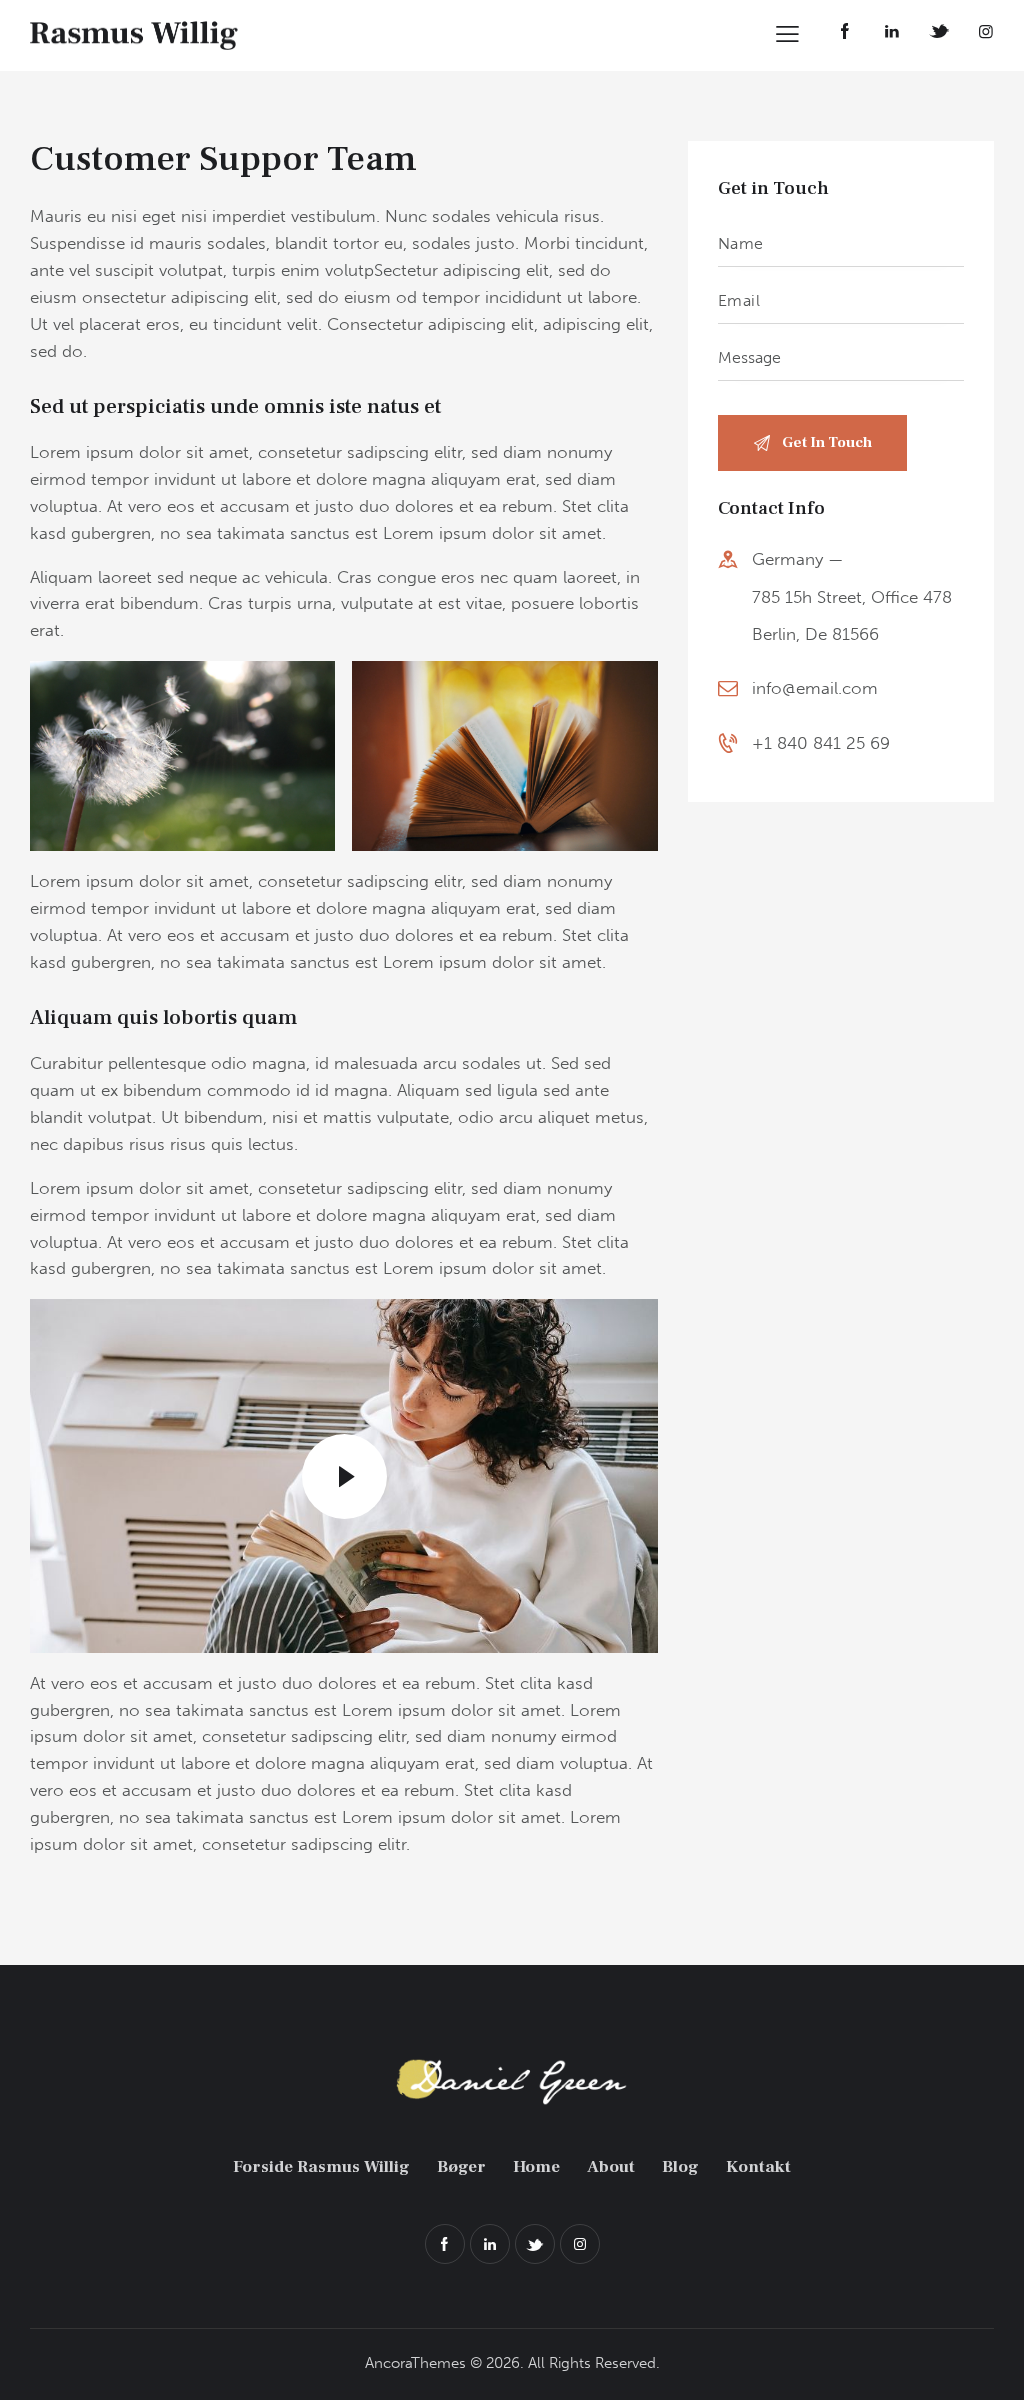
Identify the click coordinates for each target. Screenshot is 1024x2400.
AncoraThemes (415, 2363)
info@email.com (815, 688)
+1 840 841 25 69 (821, 743)
